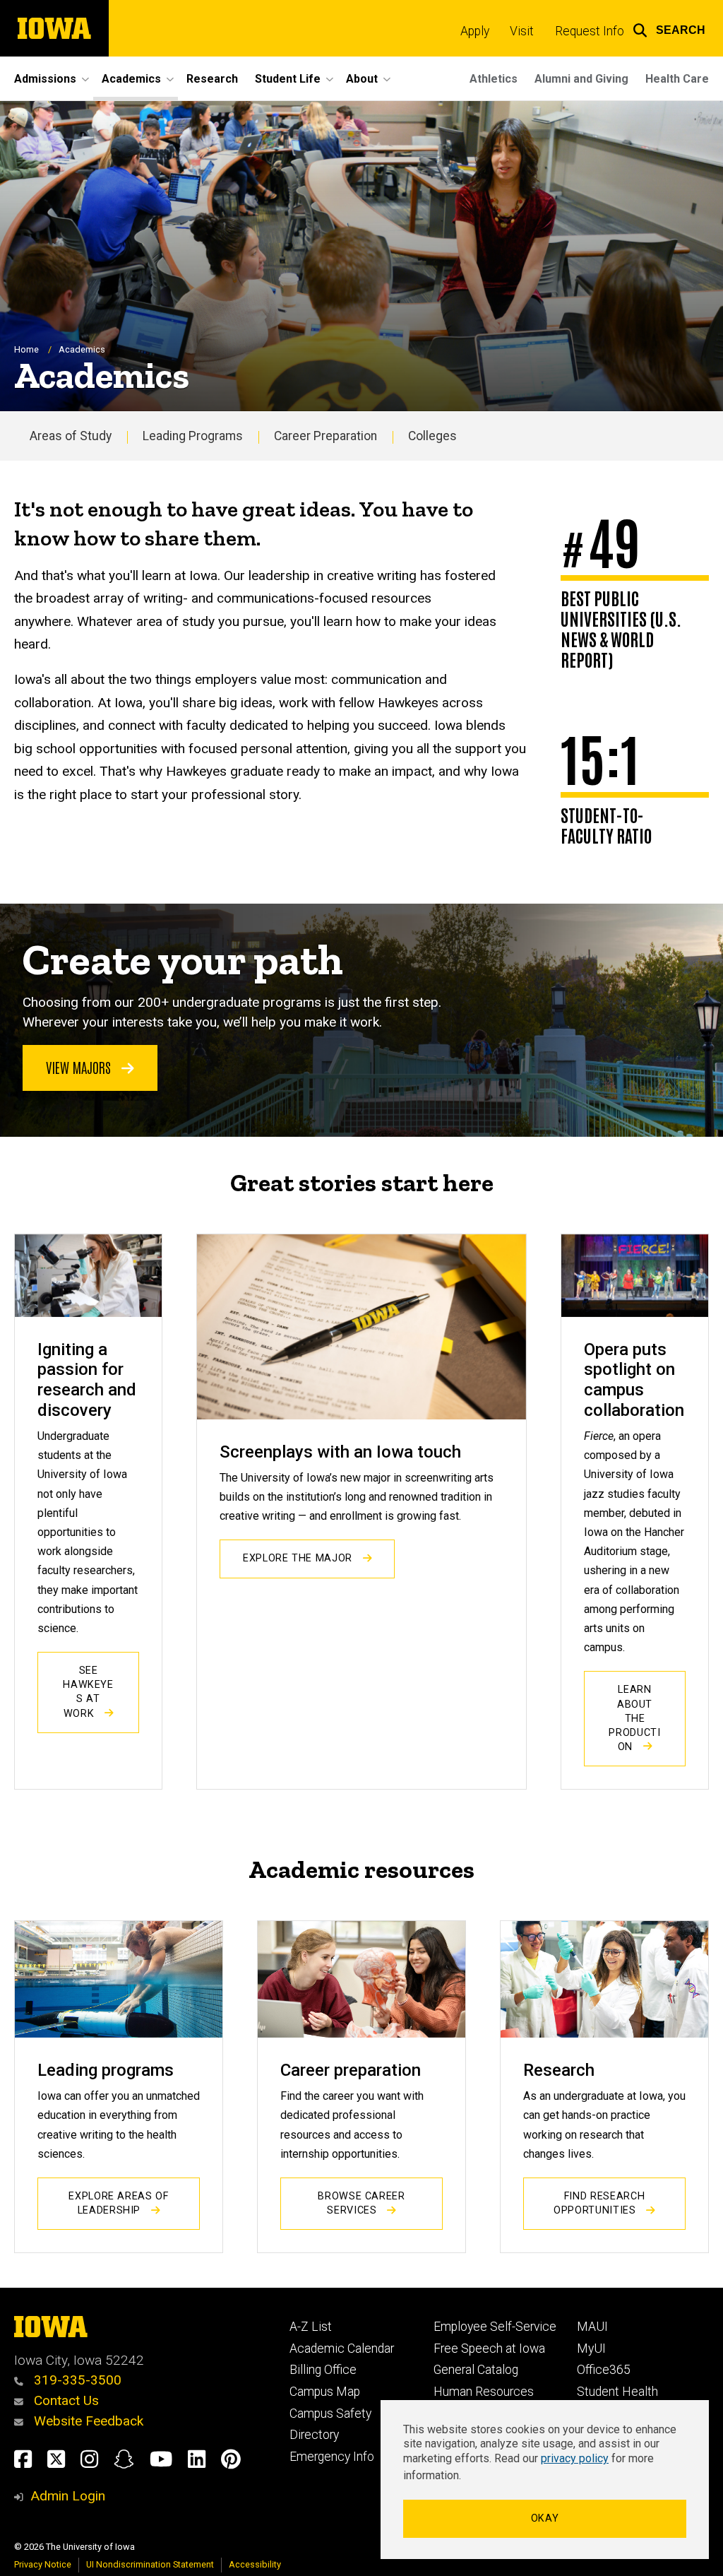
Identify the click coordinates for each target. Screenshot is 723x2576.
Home (26, 349)
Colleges (432, 436)
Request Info (590, 31)
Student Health (617, 2392)
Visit (522, 31)
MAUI (592, 2327)
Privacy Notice (43, 2564)
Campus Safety (330, 2413)
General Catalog (476, 2370)
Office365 (604, 2370)
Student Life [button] (288, 79)
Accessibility (255, 2564)
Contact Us (65, 2400)
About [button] (362, 79)
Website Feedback (87, 2421)
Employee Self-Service (495, 2327)
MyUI (591, 2348)
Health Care (677, 79)
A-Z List (311, 2327)
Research (212, 79)
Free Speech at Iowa (489, 2348)
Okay (545, 2518)
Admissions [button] (45, 79)
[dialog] (545, 2480)
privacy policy (575, 2458)
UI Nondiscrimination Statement (150, 2564)
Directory (314, 2435)
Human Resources (484, 2392)
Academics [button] (131, 79)
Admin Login (68, 2496)
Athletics (494, 79)
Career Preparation (325, 436)
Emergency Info (332, 2457)
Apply (475, 31)
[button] (669, 28)
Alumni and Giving (581, 79)
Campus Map (325, 2392)
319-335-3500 (76, 2380)
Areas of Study (71, 436)
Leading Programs (193, 436)
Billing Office (323, 2370)
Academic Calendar (342, 2348)
